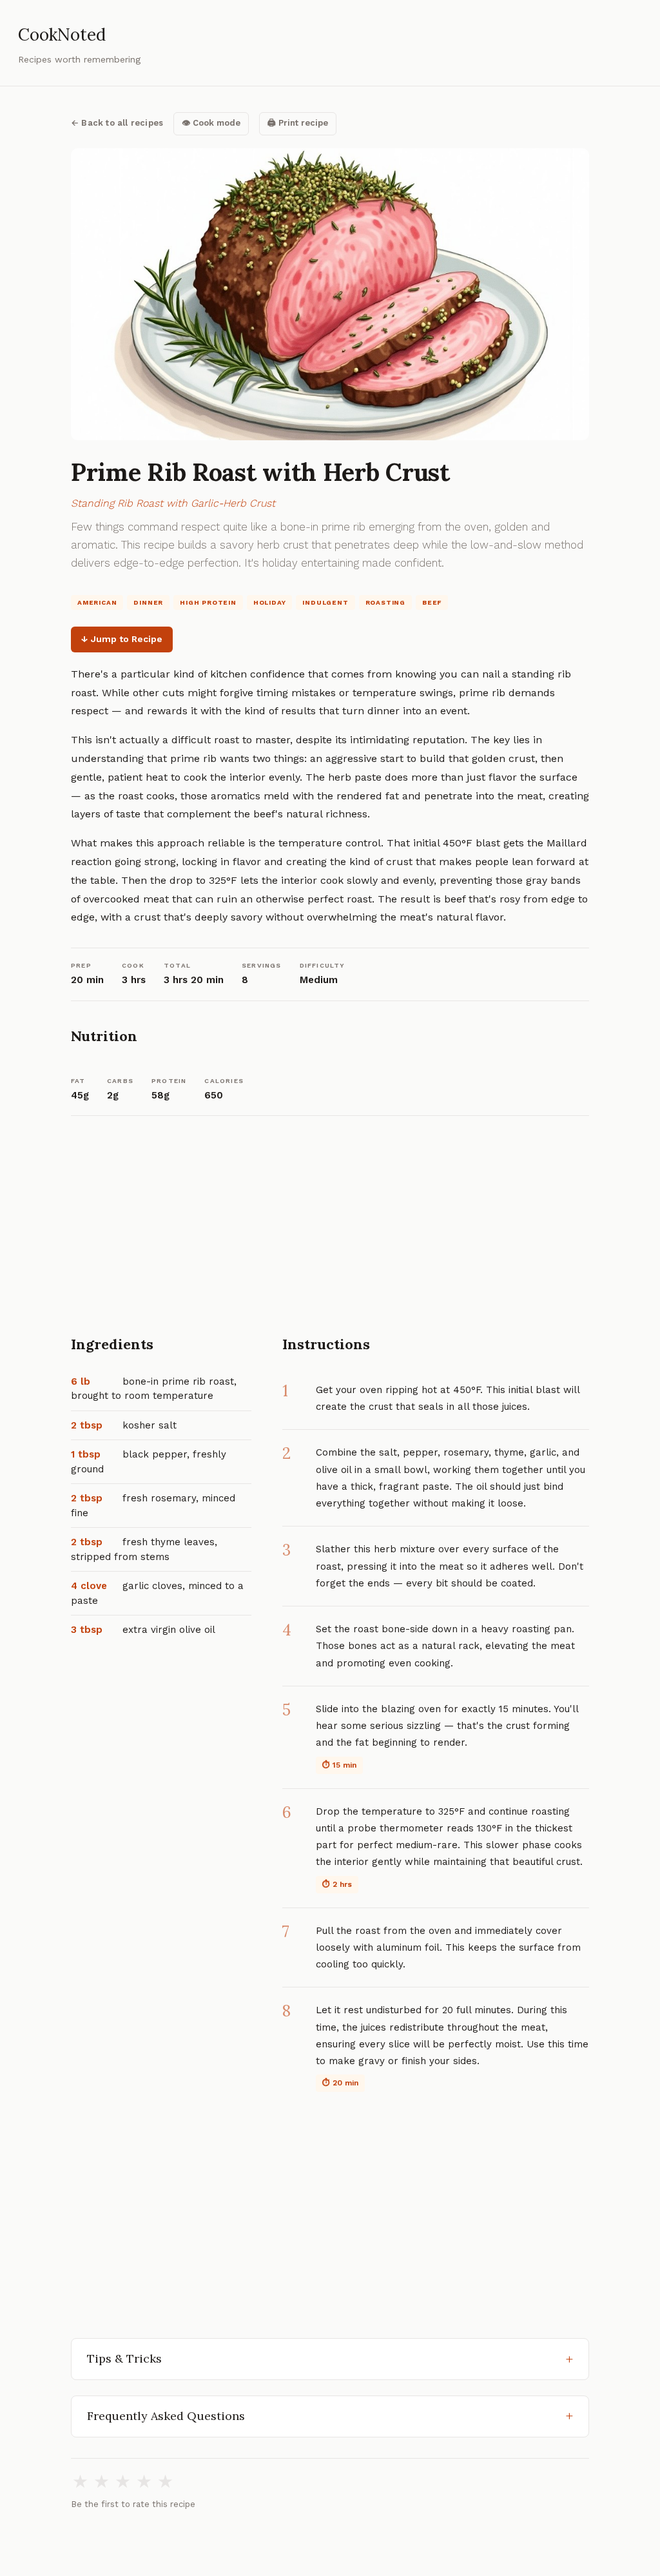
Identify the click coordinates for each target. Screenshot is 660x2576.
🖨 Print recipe (298, 123)
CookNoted (62, 34)
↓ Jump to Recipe (122, 639)
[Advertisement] (330, 1237)
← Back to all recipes (117, 123)
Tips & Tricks (124, 2358)
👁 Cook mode (211, 123)
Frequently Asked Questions (166, 2416)
